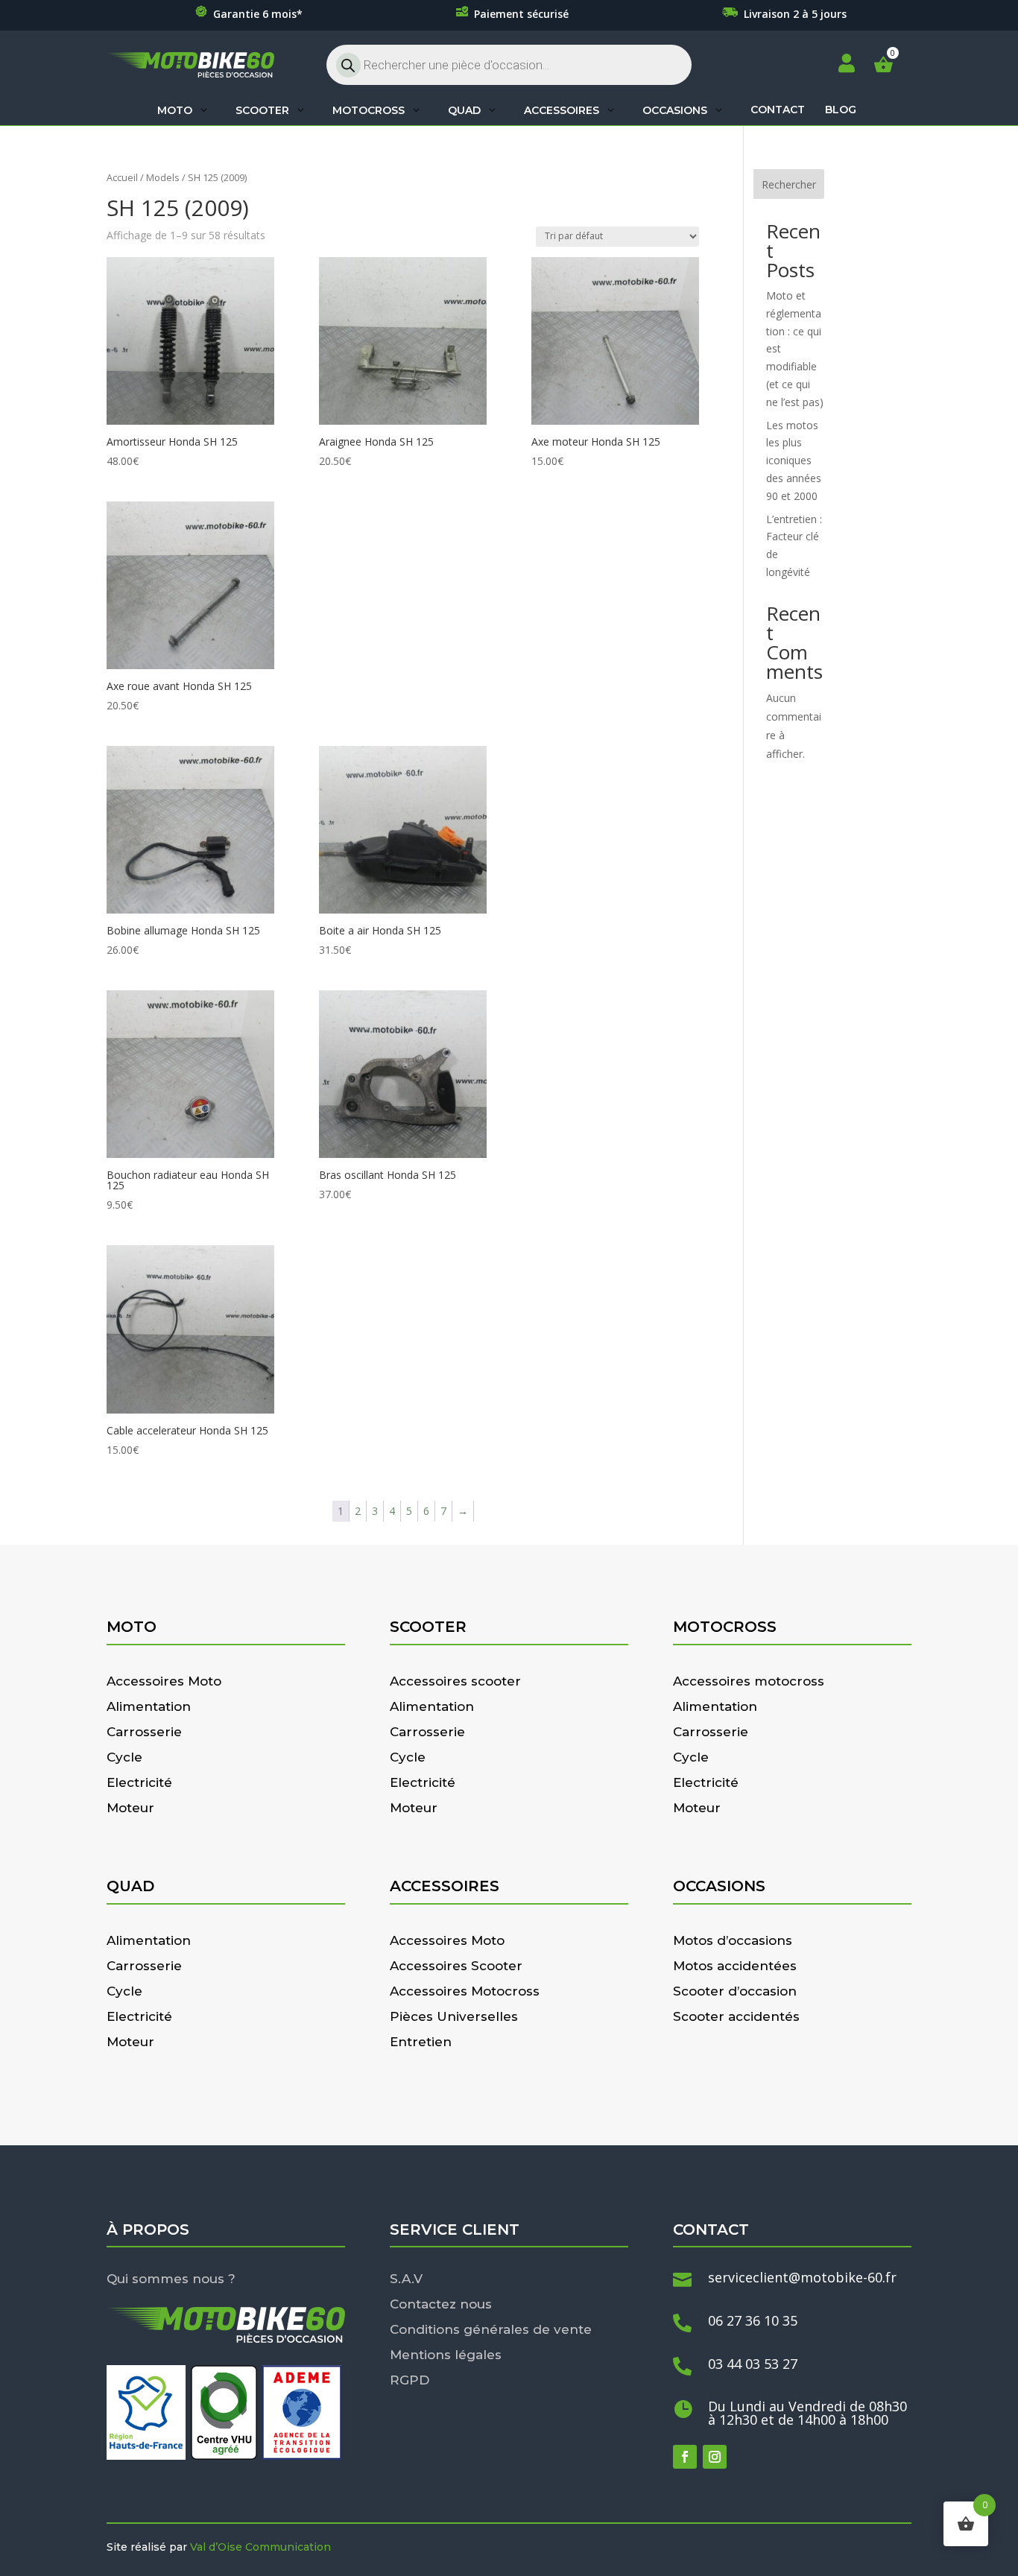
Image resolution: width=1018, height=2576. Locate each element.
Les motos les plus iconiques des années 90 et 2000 (794, 461)
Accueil (122, 177)
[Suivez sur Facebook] (685, 2457)
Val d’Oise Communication (260, 2547)
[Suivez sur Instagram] (715, 2457)
